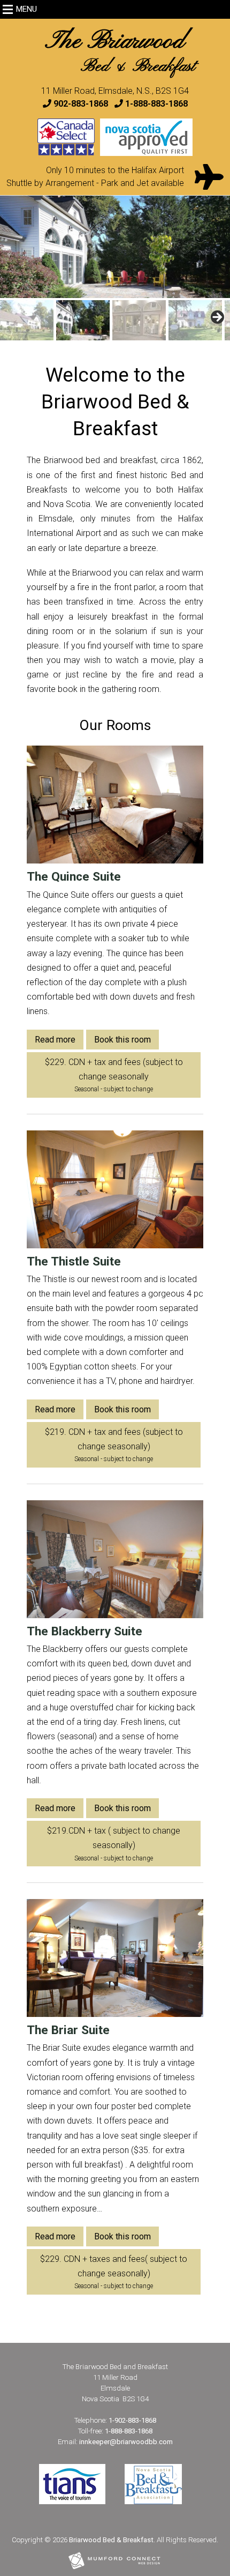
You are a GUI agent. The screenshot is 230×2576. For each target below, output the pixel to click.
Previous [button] (6, 247)
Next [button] (224, 247)
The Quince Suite (74, 877)
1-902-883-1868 (132, 2420)
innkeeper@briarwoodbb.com (126, 2442)
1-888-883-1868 (156, 104)
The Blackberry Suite (85, 1631)
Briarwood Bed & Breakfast (111, 2540)
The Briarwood (120, 52)
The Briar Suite (68, 2030)
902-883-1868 (81, 104)
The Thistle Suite (74, 1261)
